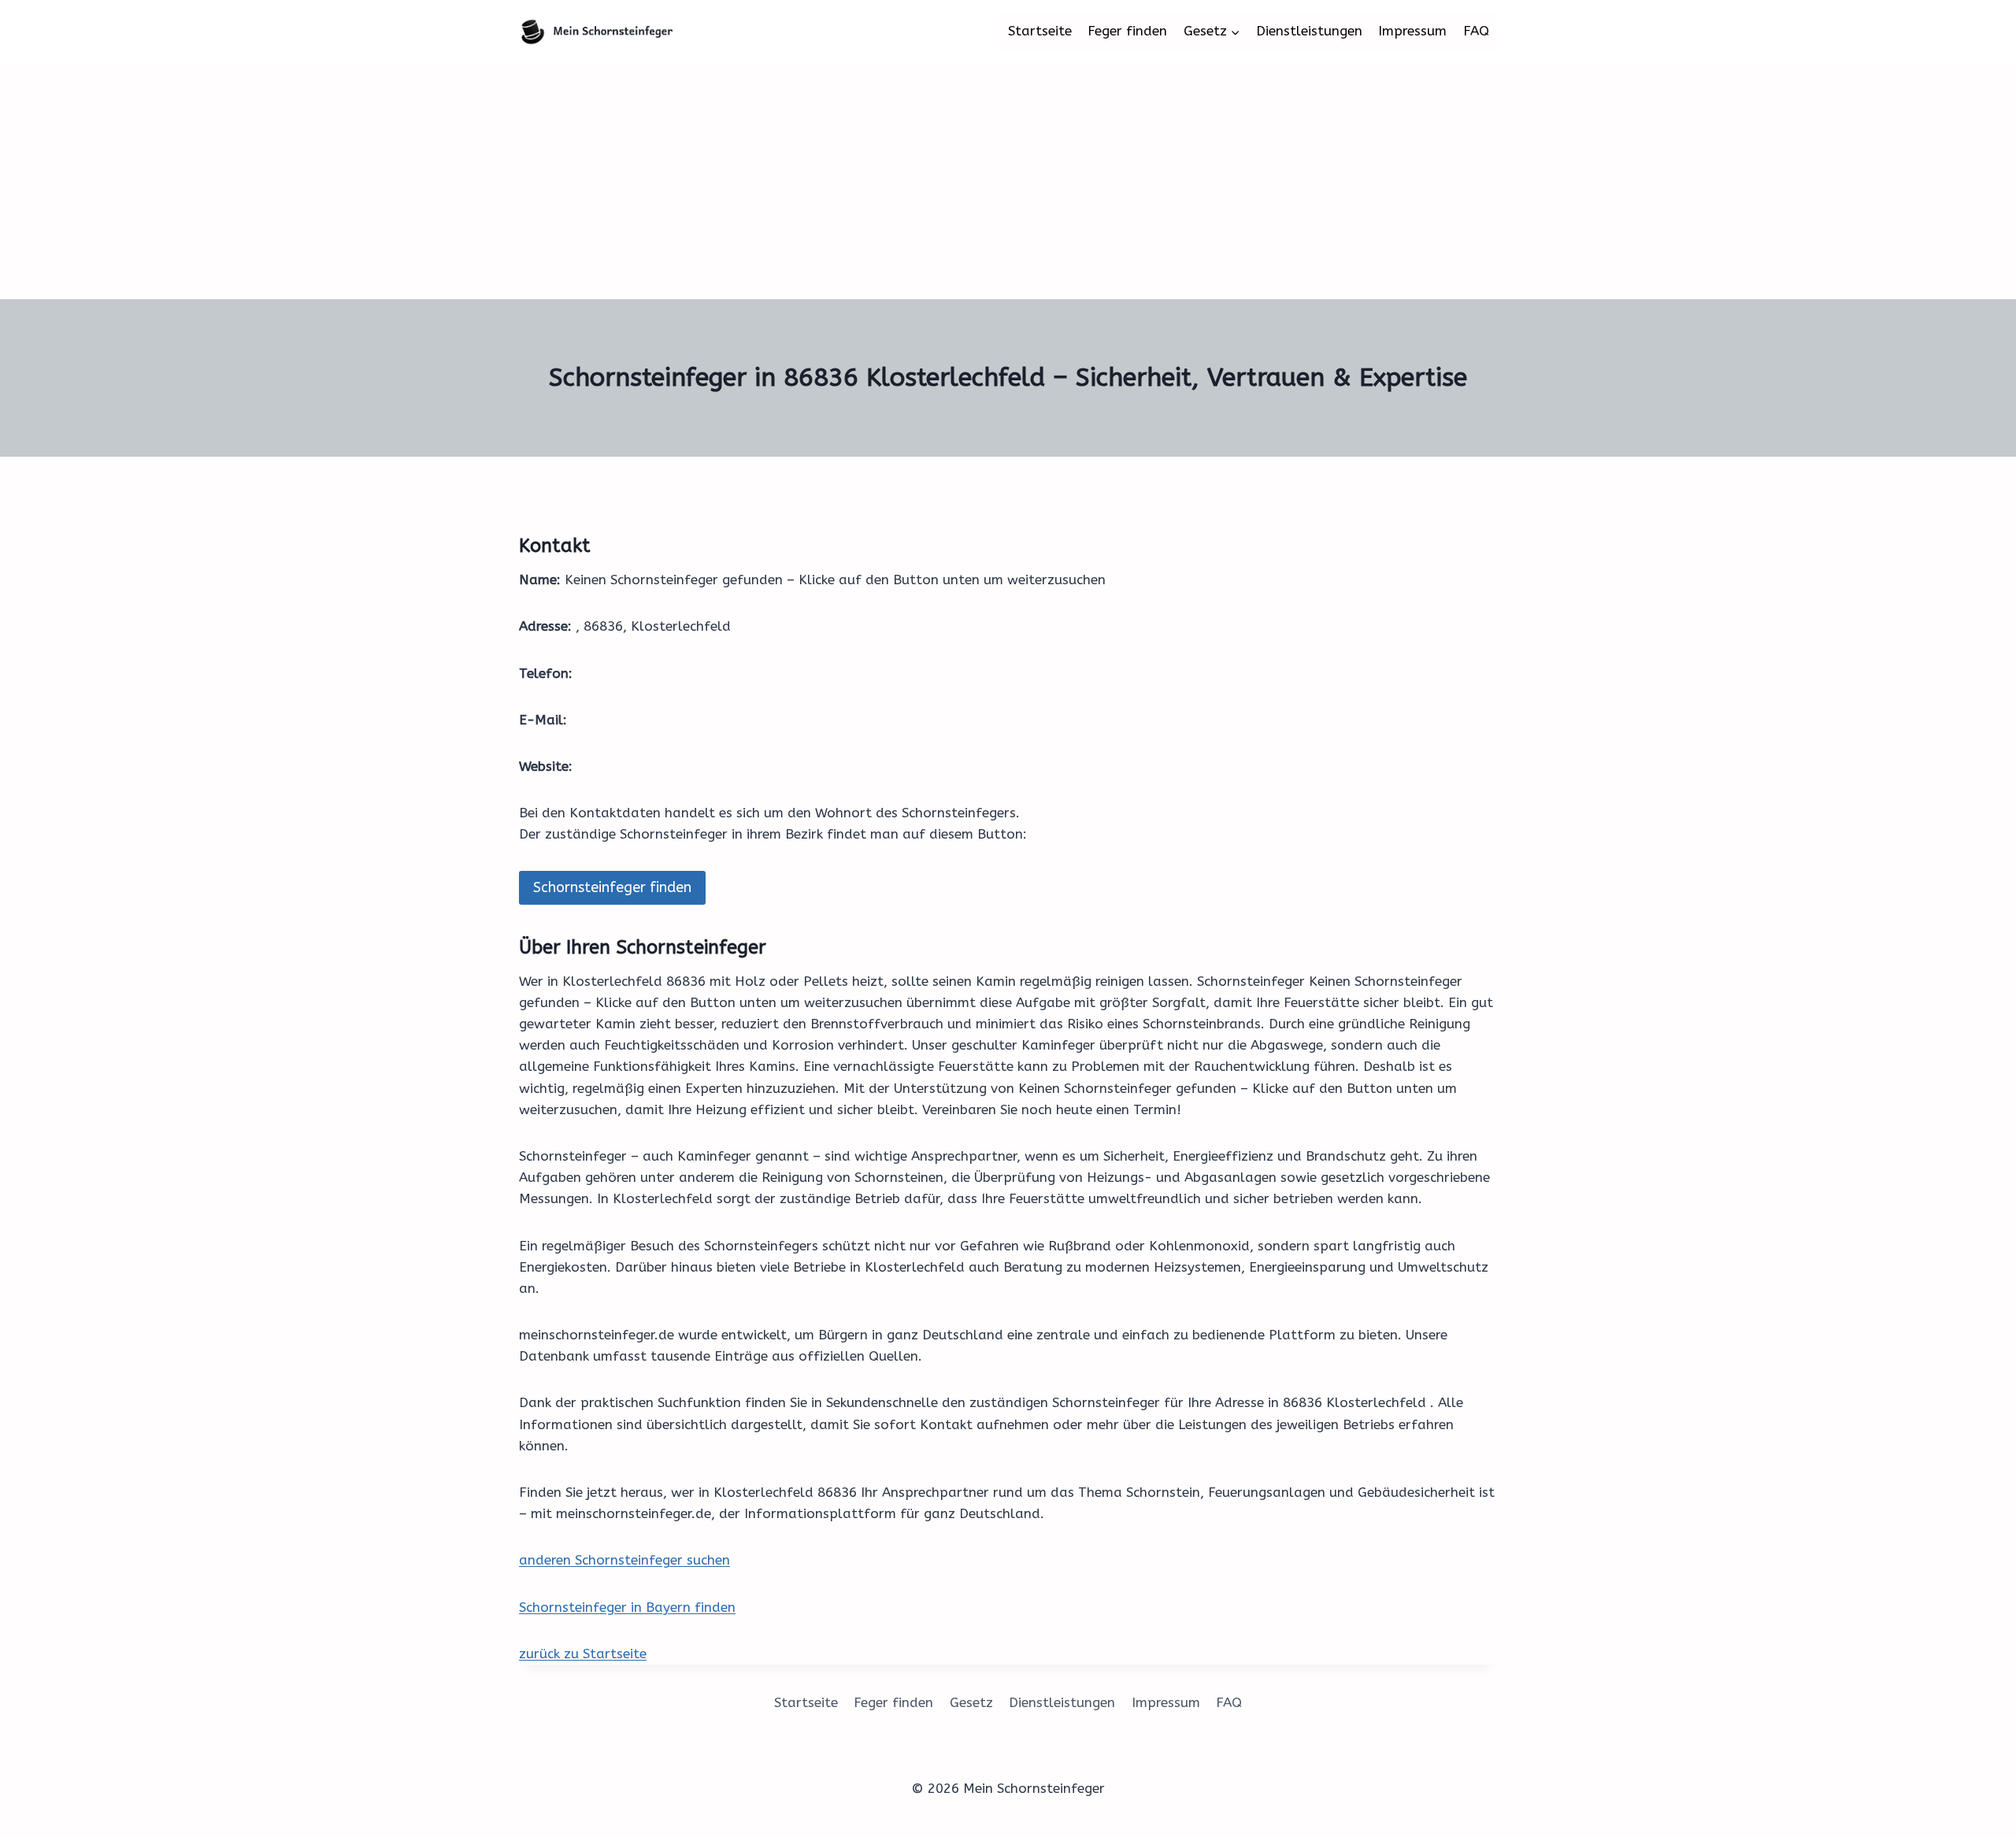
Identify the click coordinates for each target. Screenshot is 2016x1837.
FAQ (1476, 31)
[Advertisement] (1008, 181)
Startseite (1040, 31)
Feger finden (1127, 31)
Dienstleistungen (1309, 31)
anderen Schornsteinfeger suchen (624, 1560)
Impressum (1412, 31)
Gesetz (971, 1702)
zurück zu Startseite (583, 1654)
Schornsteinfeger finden (612, 887)
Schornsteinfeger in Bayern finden (627, 1607)
